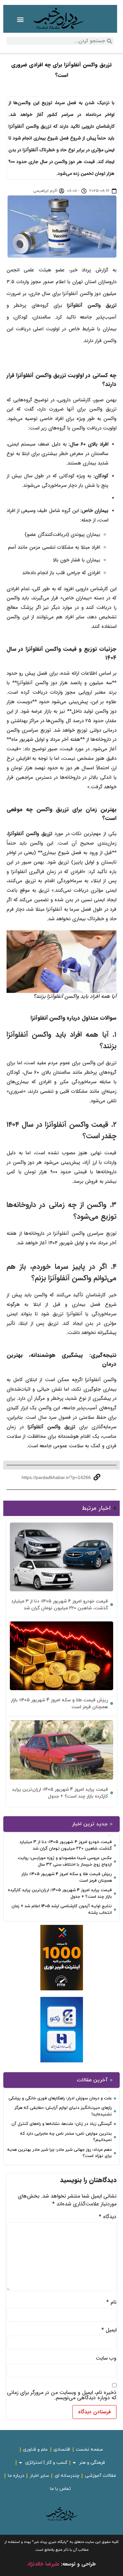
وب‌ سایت (106, 2358)
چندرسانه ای (67, 2476)
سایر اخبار (40, 2476)
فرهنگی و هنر (92, 2463)
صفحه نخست (89, 2449)
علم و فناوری (35, 2449)
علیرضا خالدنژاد (43, 2564)
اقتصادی (62, 2449)
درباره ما (16, 2476)
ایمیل (109, 2330)
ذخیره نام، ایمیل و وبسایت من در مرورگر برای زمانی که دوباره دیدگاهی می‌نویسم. (62, 2395)
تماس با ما (60, 2489)
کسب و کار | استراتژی (46, 2463)
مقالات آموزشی (101, 2476)
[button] (20, 19)
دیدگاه (108, 2217)
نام (111, 2302)
